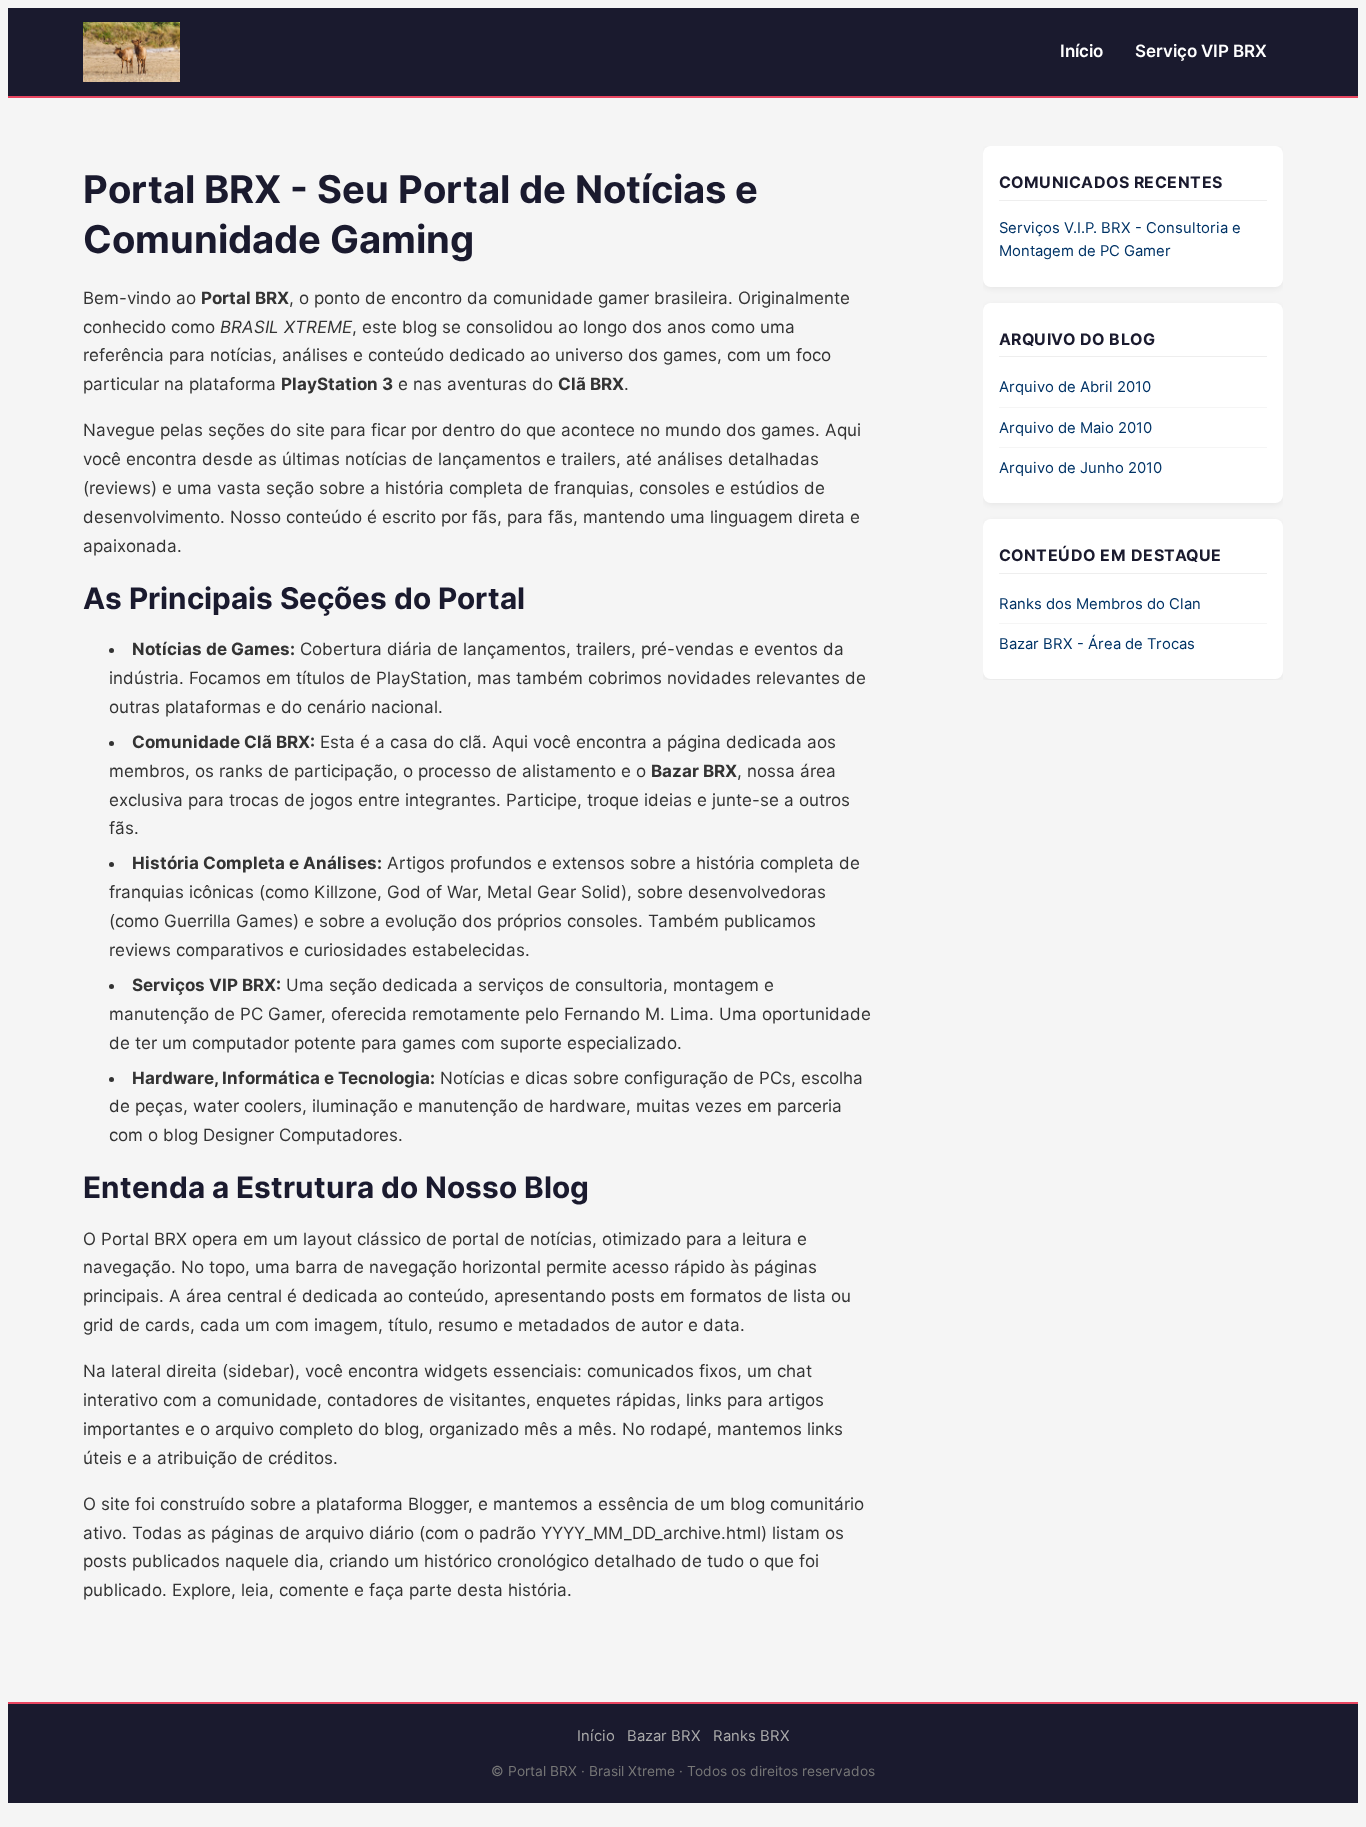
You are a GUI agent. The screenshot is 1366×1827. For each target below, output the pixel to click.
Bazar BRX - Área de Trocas (1097, 644)
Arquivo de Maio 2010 (1075, 428)
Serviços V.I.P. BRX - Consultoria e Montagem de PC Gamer (1120, 240)
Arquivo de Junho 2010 (1080, 468)
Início (1081, 51)
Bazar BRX (664, 1736)
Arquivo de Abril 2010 (1075, 388)
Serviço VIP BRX (1201, 51)
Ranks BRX (751, 1736)
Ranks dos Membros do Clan (1100, 604)
